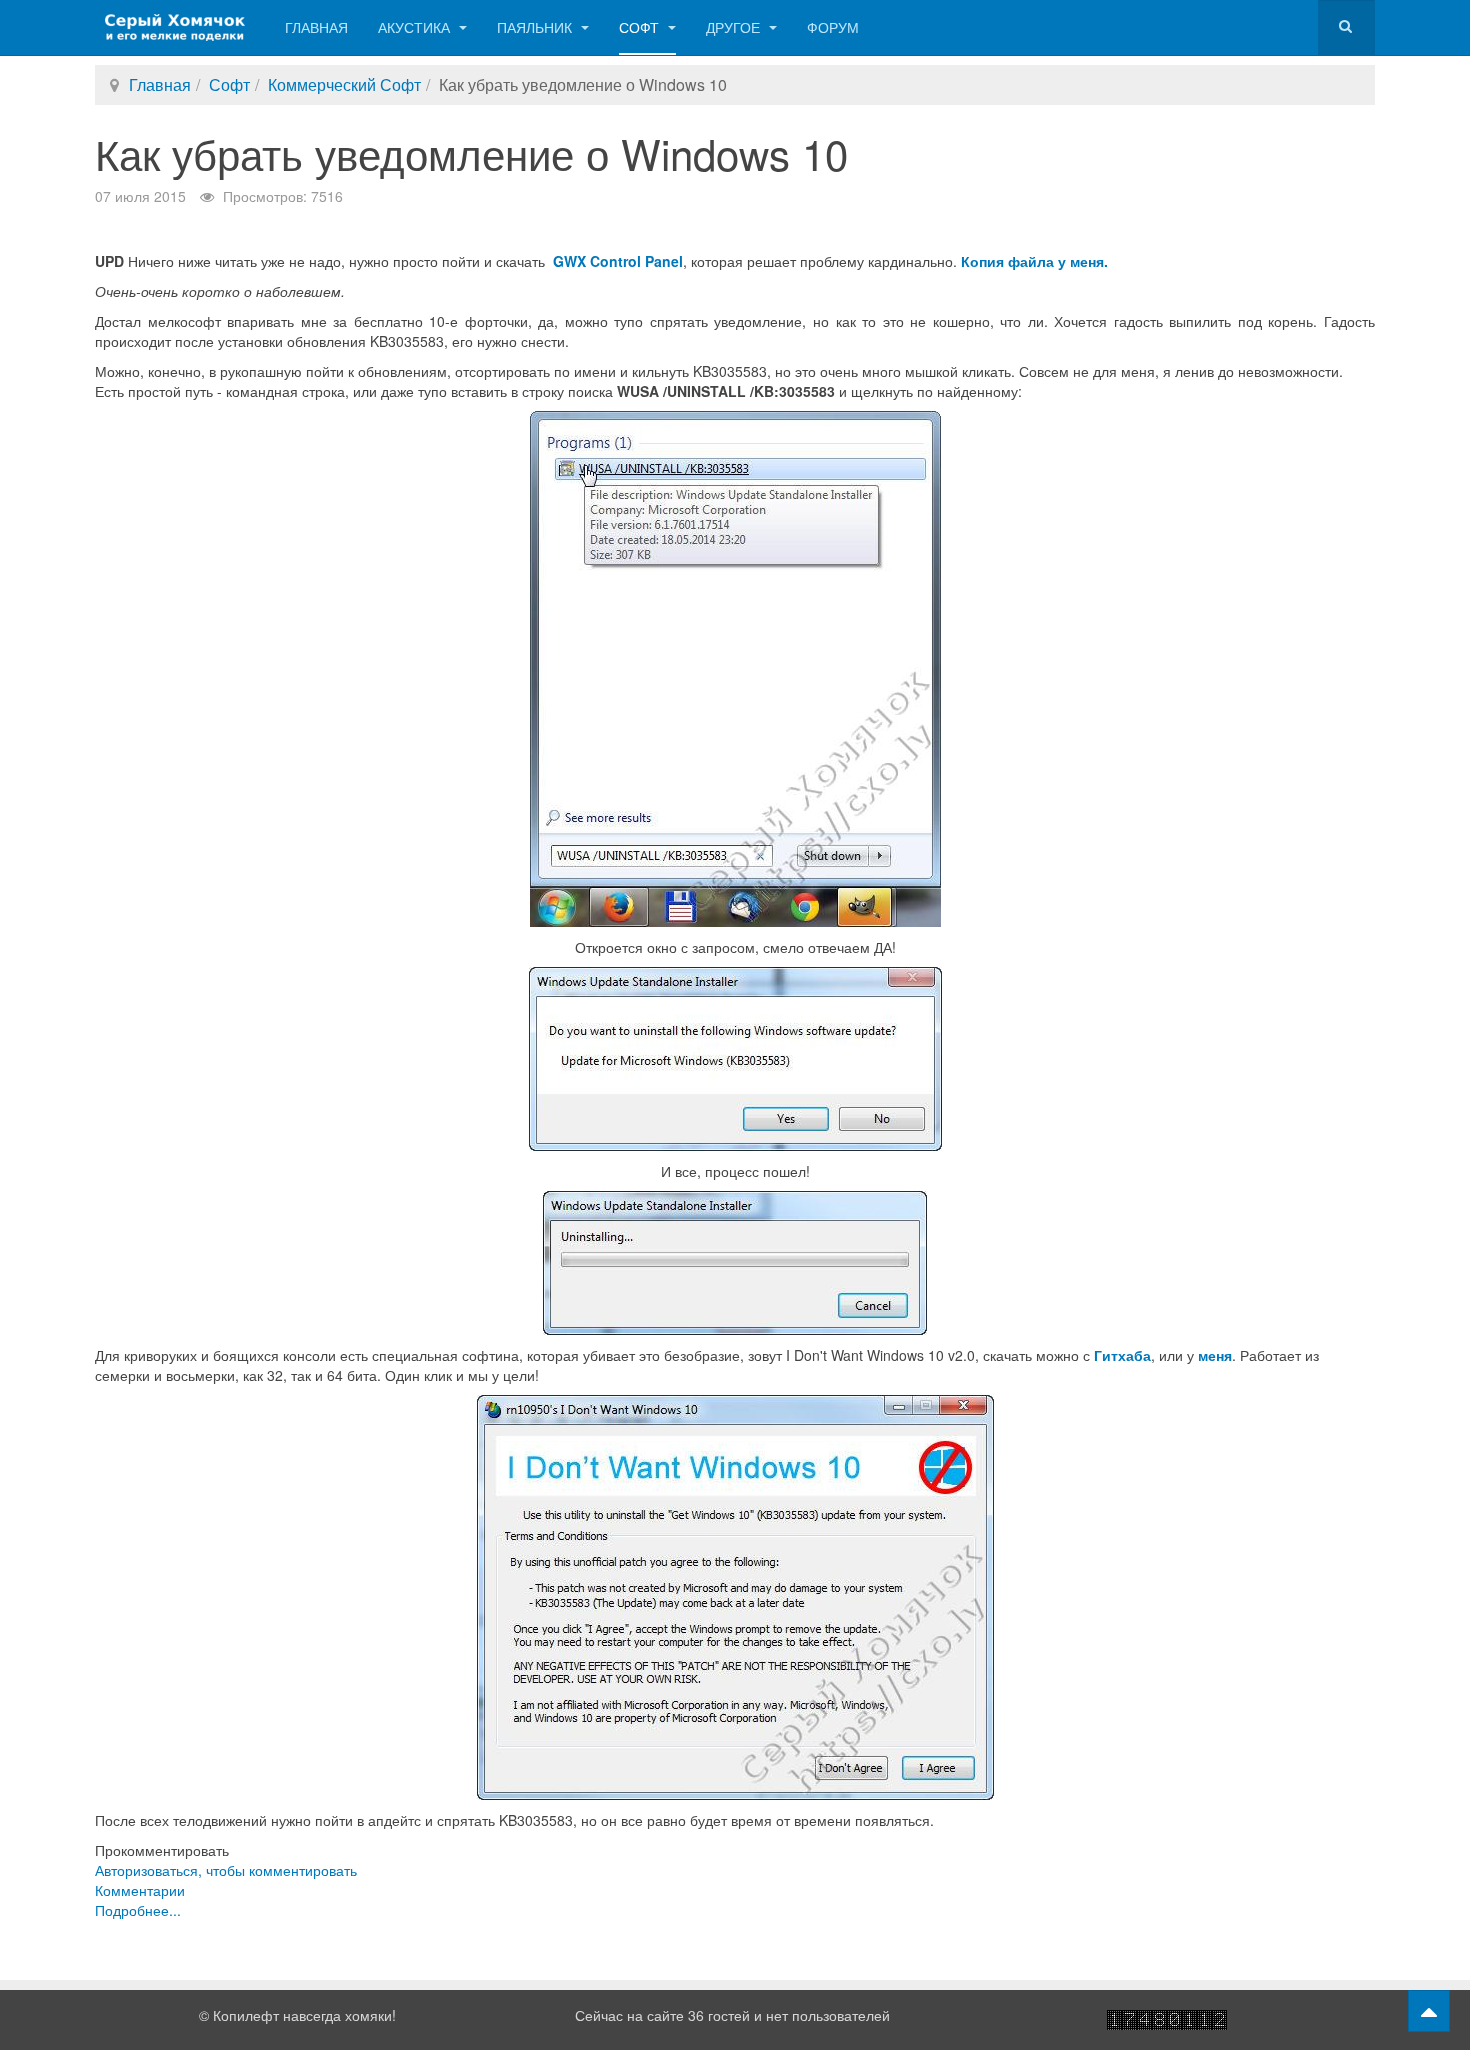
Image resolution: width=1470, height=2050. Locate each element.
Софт (641, 27)
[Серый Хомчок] (175, 27)
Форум (833, 27)
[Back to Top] (1429, 2011)
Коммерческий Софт (344, 84)
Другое (735, 27)
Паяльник (536, 27)
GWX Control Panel (618, 261)
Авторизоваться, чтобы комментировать (226, 1870)
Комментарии (140, 1890)
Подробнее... (138, 1910)
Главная (316, 27)
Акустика (416, 27)
